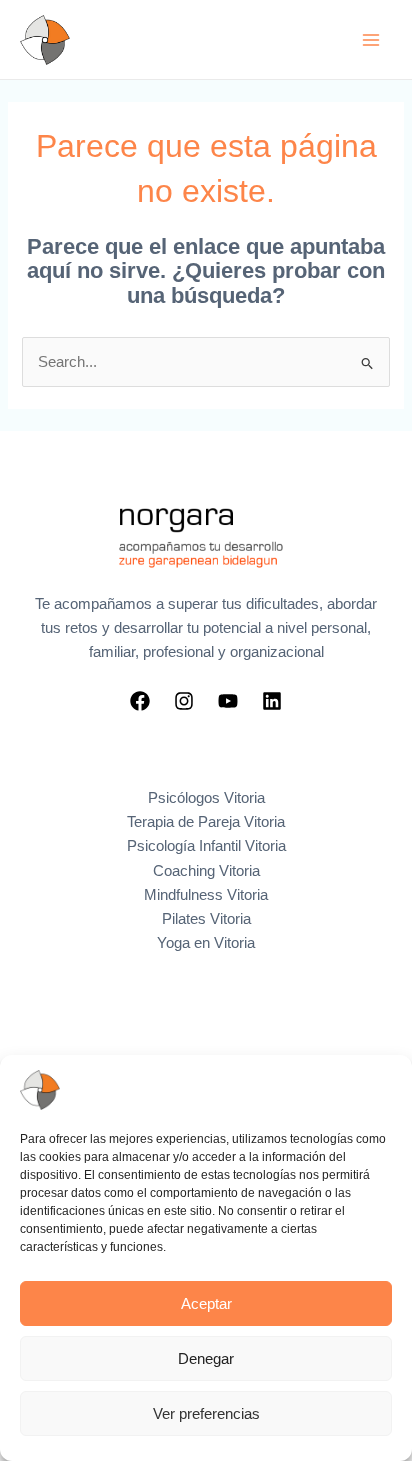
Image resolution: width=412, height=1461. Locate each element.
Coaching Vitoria (206, 871)
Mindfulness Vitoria (206, 895)
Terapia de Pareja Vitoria (206, 822)
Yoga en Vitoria (206, 943)
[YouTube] (228, 701)
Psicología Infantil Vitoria (206, 846)
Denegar (206, 1358)
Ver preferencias (206, 1413)
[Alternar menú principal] (371, 40)
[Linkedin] (272, 701)
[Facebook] (140, 701)
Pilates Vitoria (206, 919)
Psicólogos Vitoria (206, 798)
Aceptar (206, 1303)
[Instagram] (184, 701)
